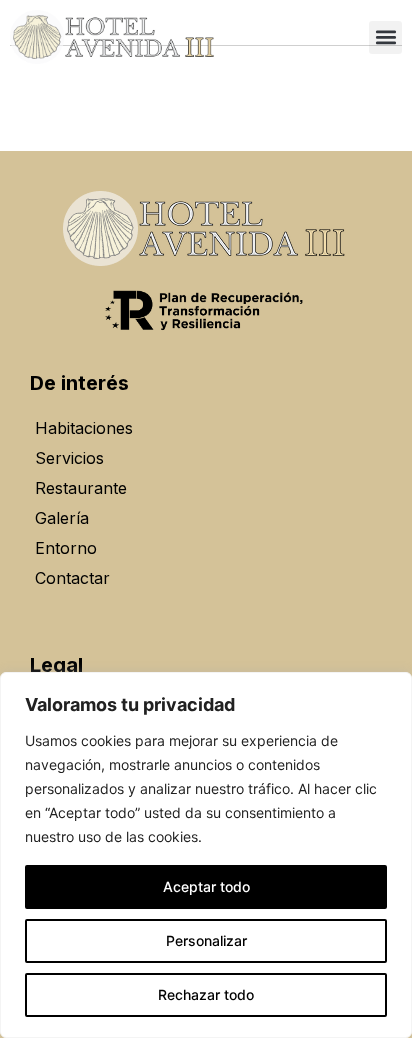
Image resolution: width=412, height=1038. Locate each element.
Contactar (72, 578)
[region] (206, 855)
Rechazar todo (206, 994)
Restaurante (81, 488)
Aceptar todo (206, 886)
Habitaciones (84, 428)
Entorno (66, 548)
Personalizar (206, 940)
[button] (385, 37)
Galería (62, 518)
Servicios (69, 458)
